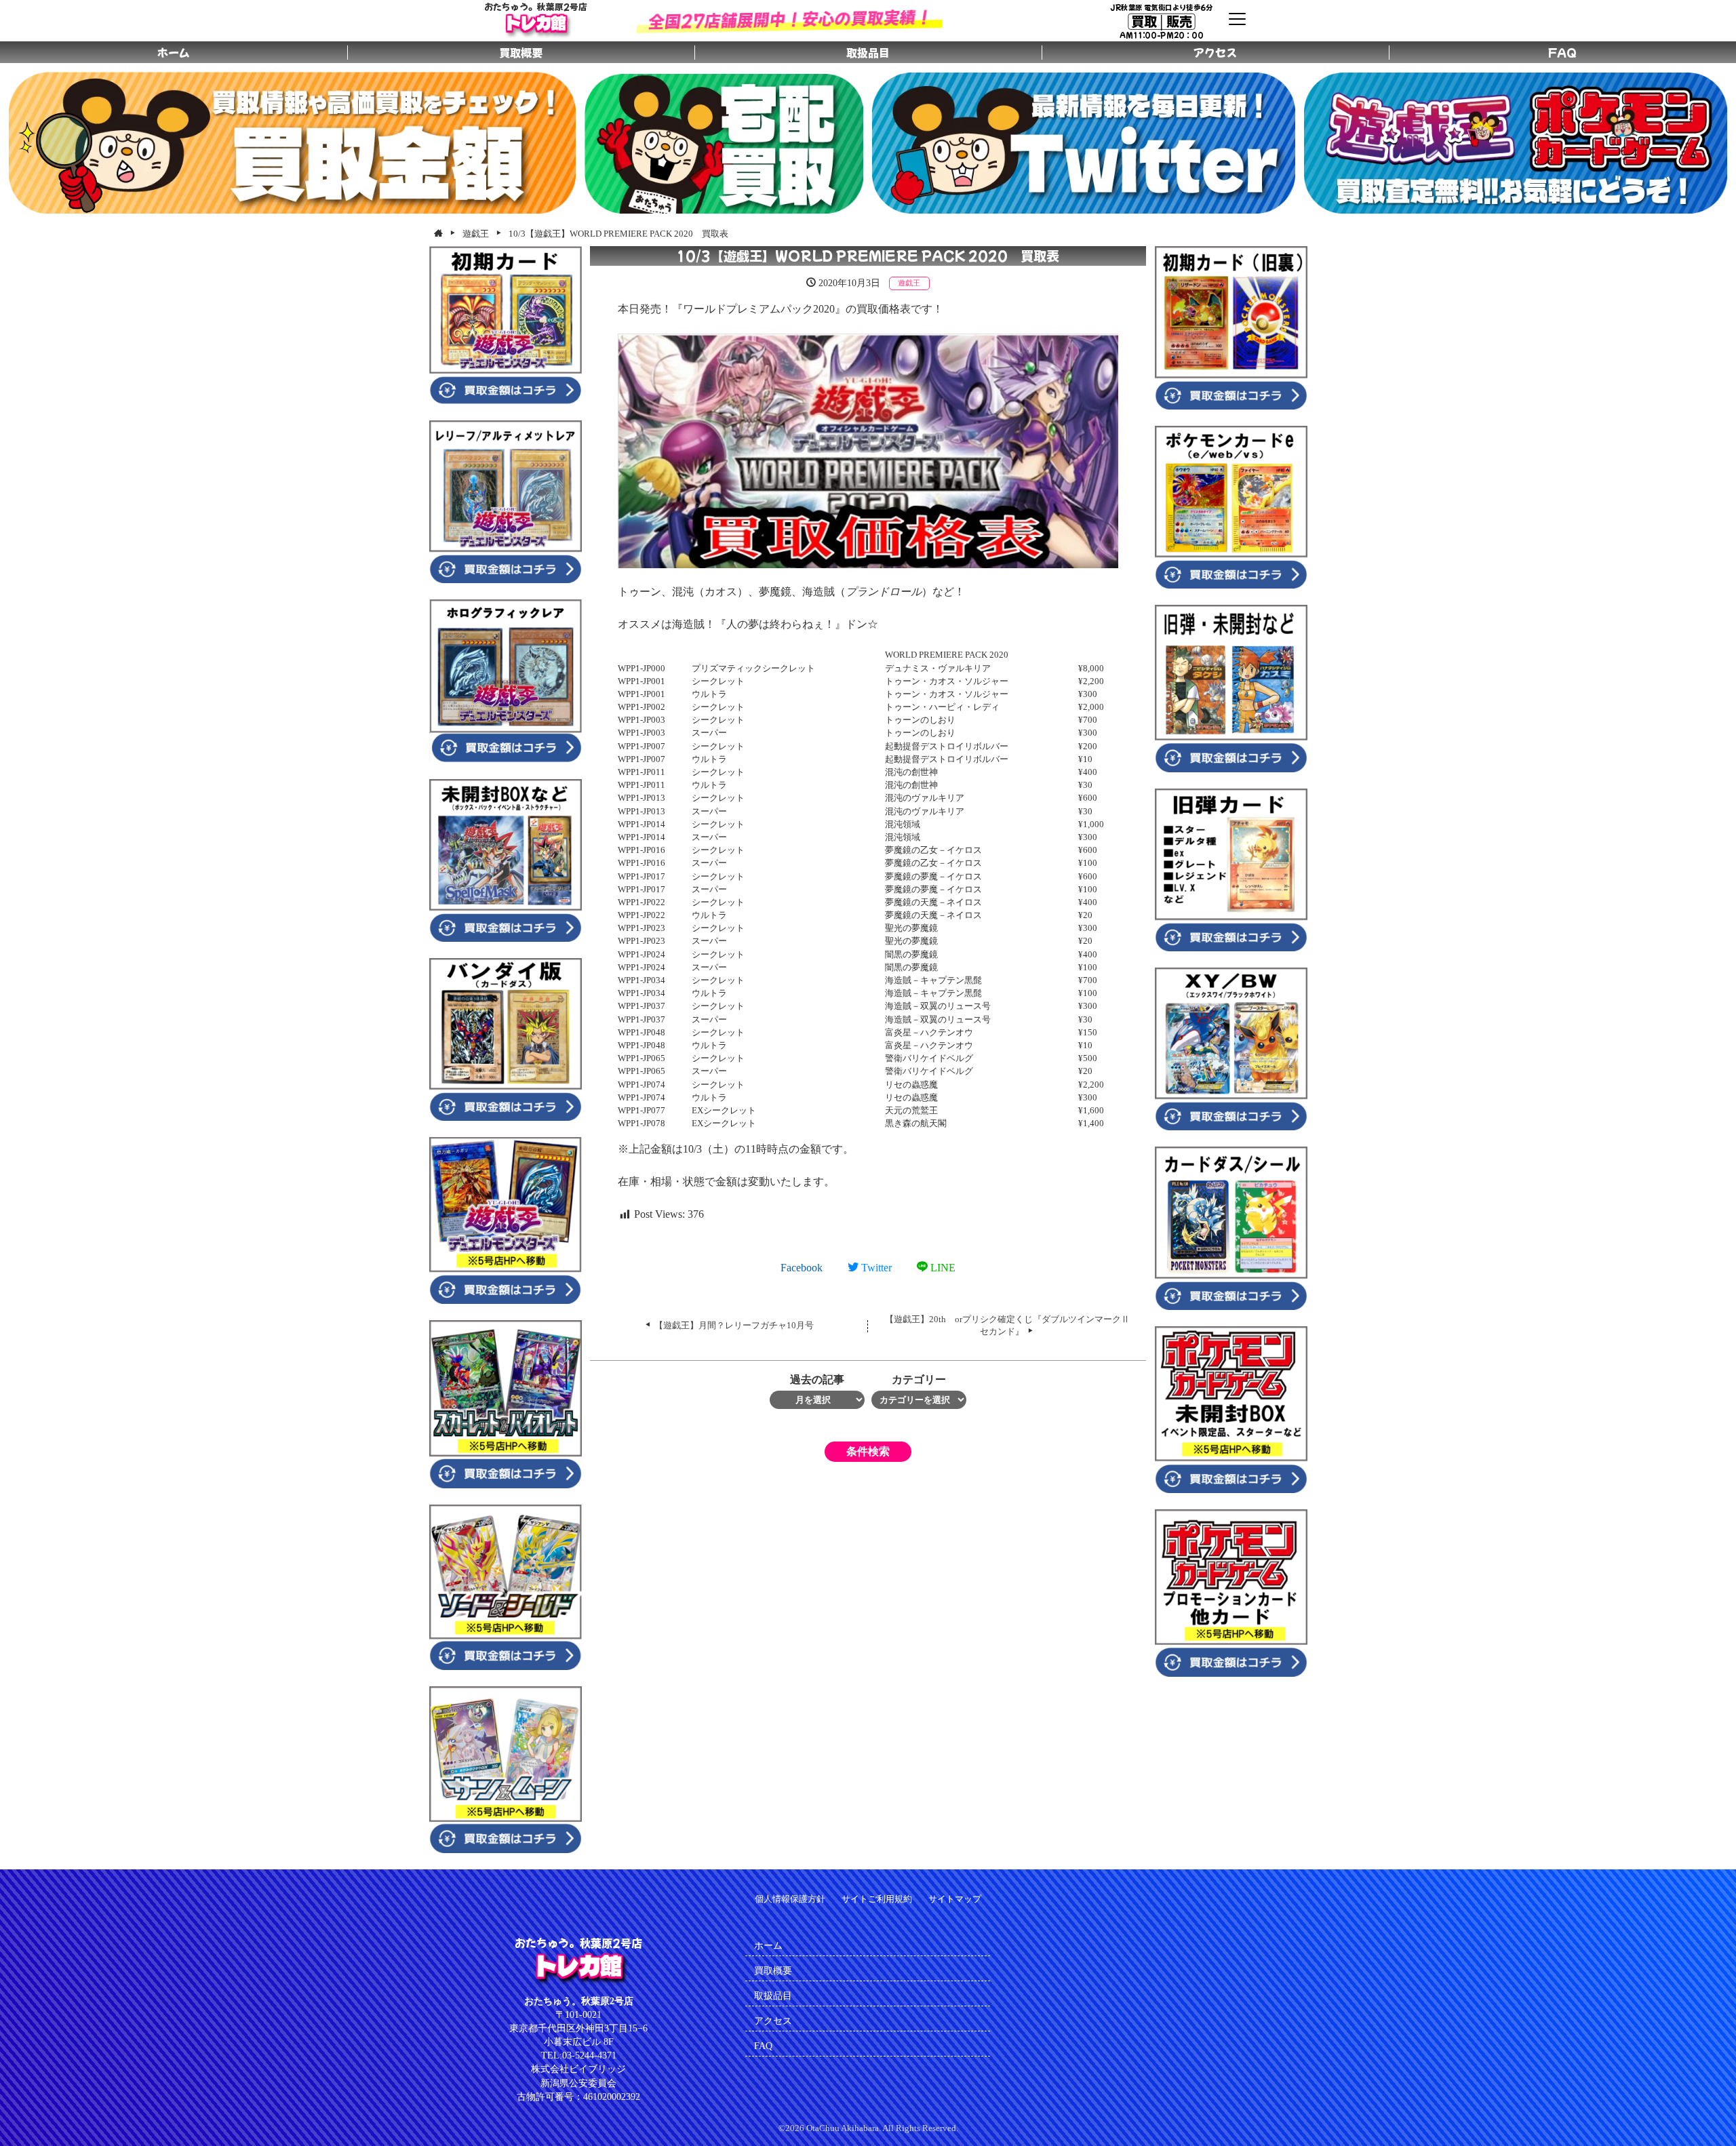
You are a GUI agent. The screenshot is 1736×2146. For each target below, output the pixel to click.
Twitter (875, 1268)
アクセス (773, 2021)
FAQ (763, 2046)
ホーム (768, 1945)
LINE (942, 1268)
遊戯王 (909, 283)
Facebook (802, 1268)
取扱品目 (773, 1995)
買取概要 (773, 1970)
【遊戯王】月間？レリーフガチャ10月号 (734, 1326)
